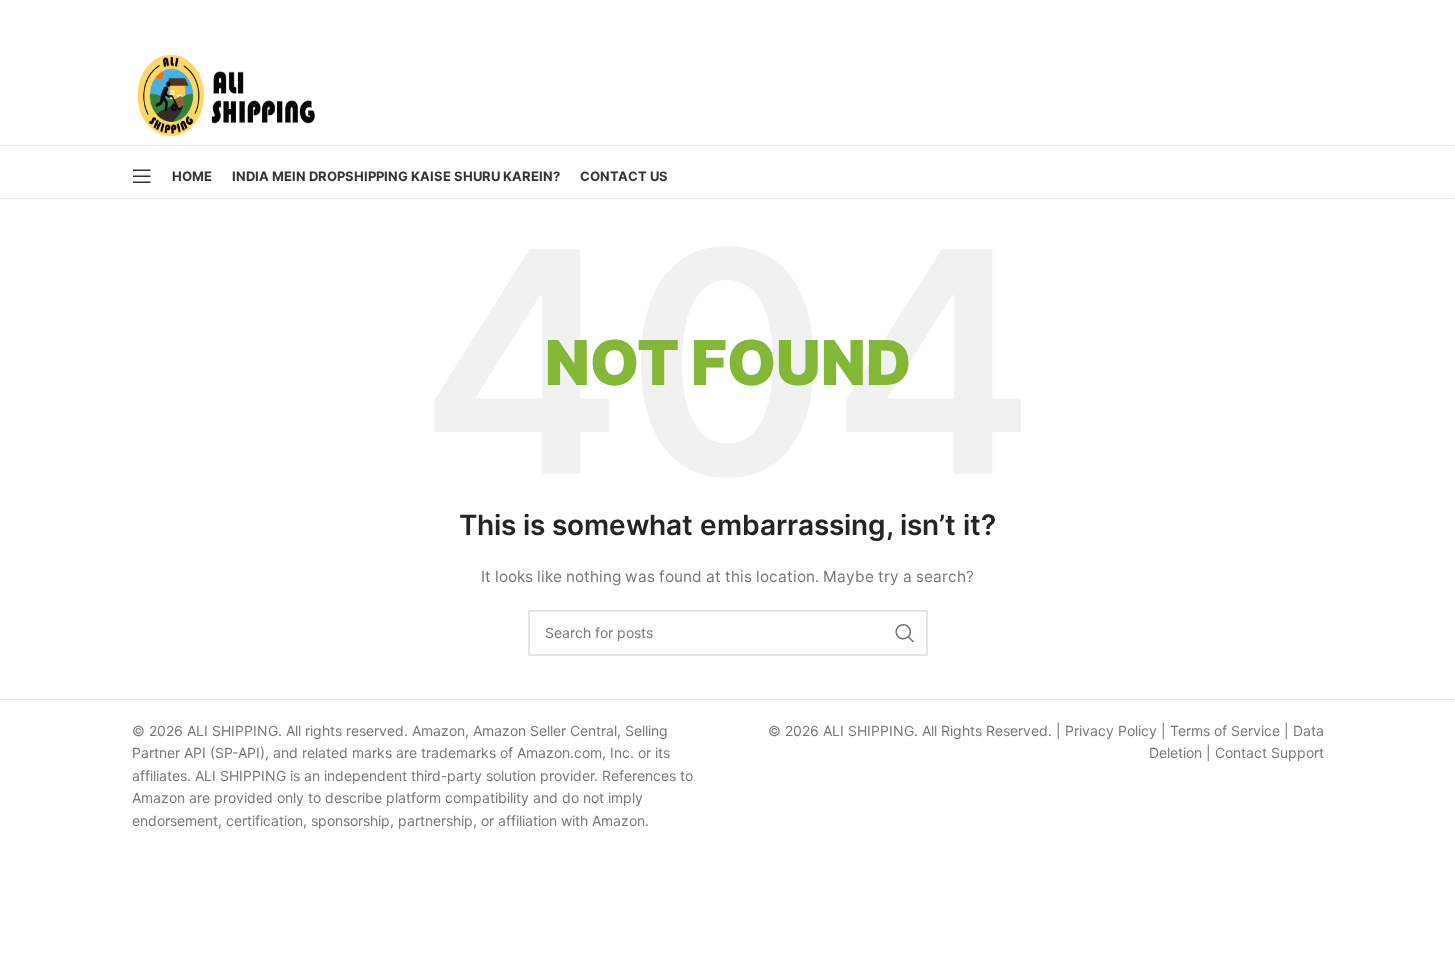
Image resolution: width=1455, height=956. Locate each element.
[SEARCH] (905, 633)
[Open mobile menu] (142, 176)
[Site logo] (225, 90)
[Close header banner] (1430, 20)
